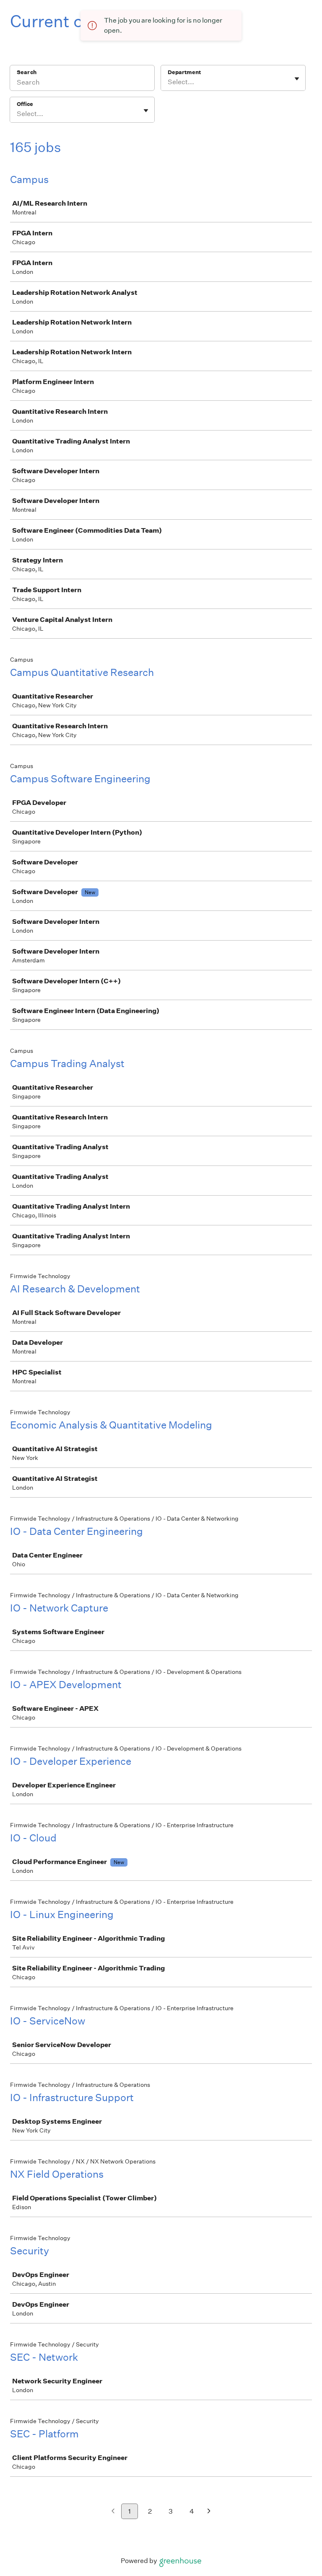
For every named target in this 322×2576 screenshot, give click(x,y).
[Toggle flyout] (297, 79)
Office (25, 104)
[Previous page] (113, 2512)
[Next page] (209, 2512)
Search (27, 72)
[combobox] (168, 82)
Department (184, 72)
